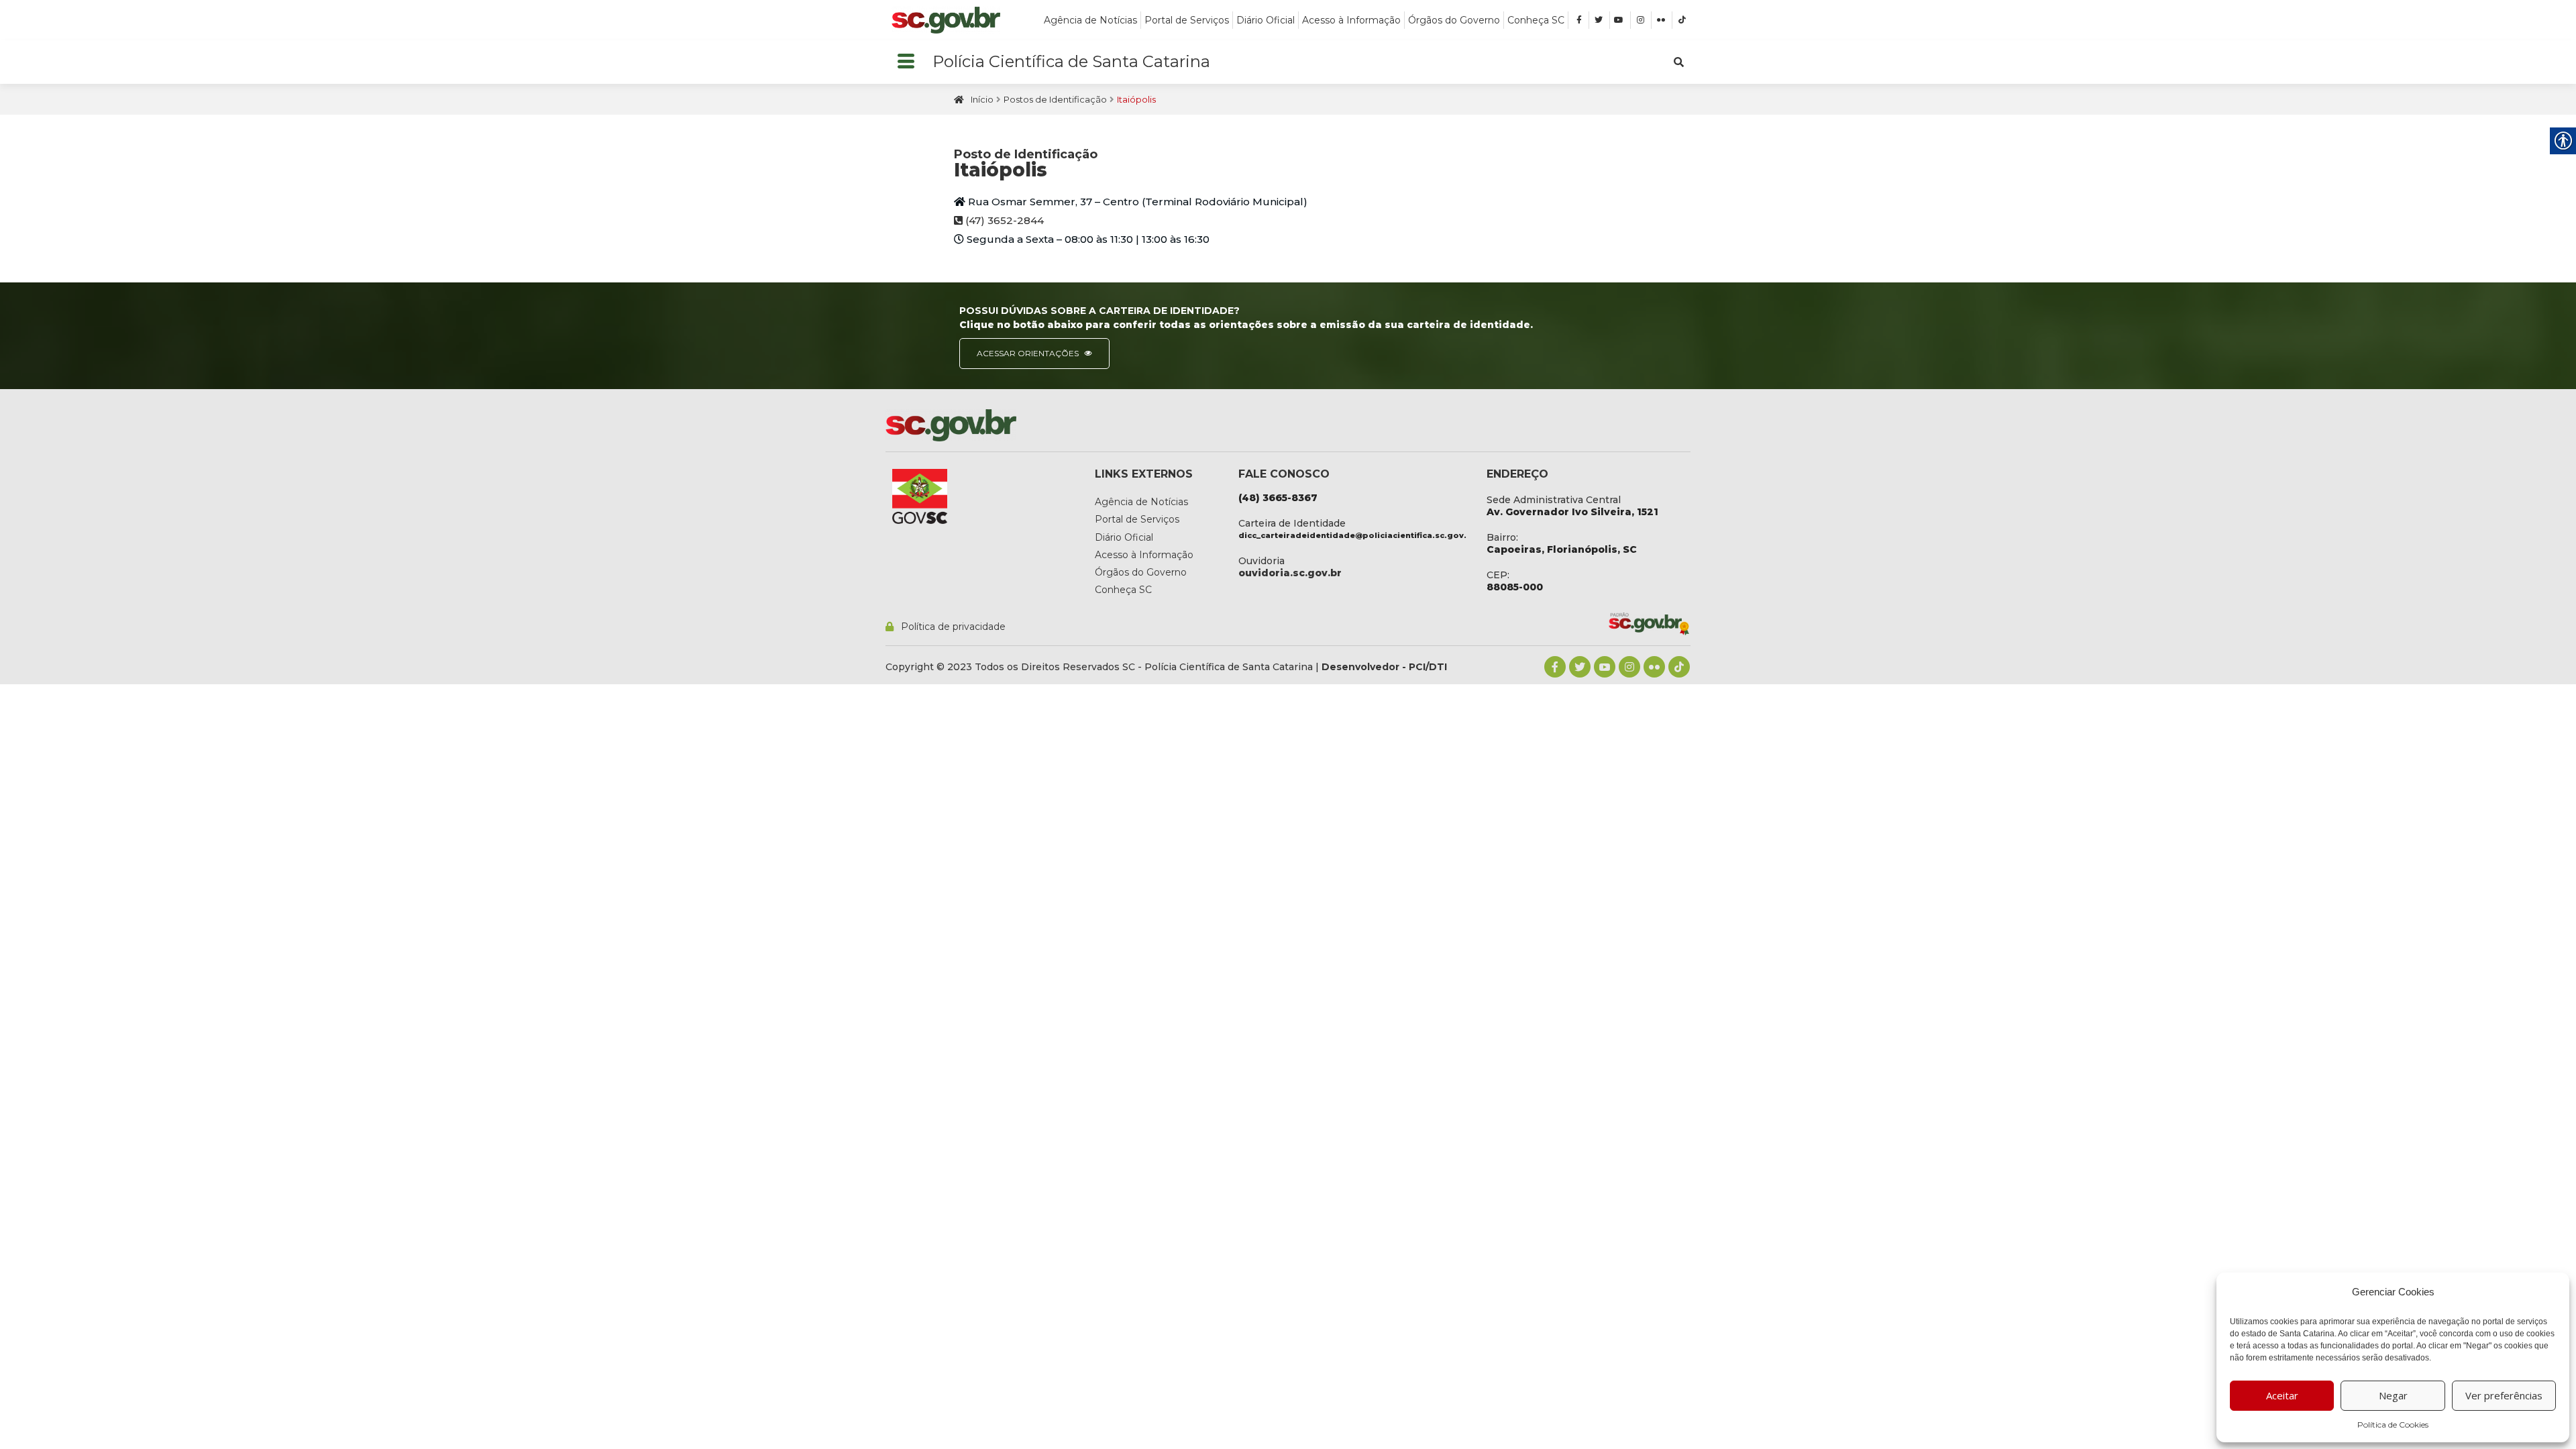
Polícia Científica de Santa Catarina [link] (1071, 61)
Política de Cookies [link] (2393, 1425)
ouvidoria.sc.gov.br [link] (1290, 573)
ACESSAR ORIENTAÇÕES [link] (1029, 353)
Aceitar (2282, 1395)
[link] (946, 20)
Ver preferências (2504, 1395)
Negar (2393, 1395)
